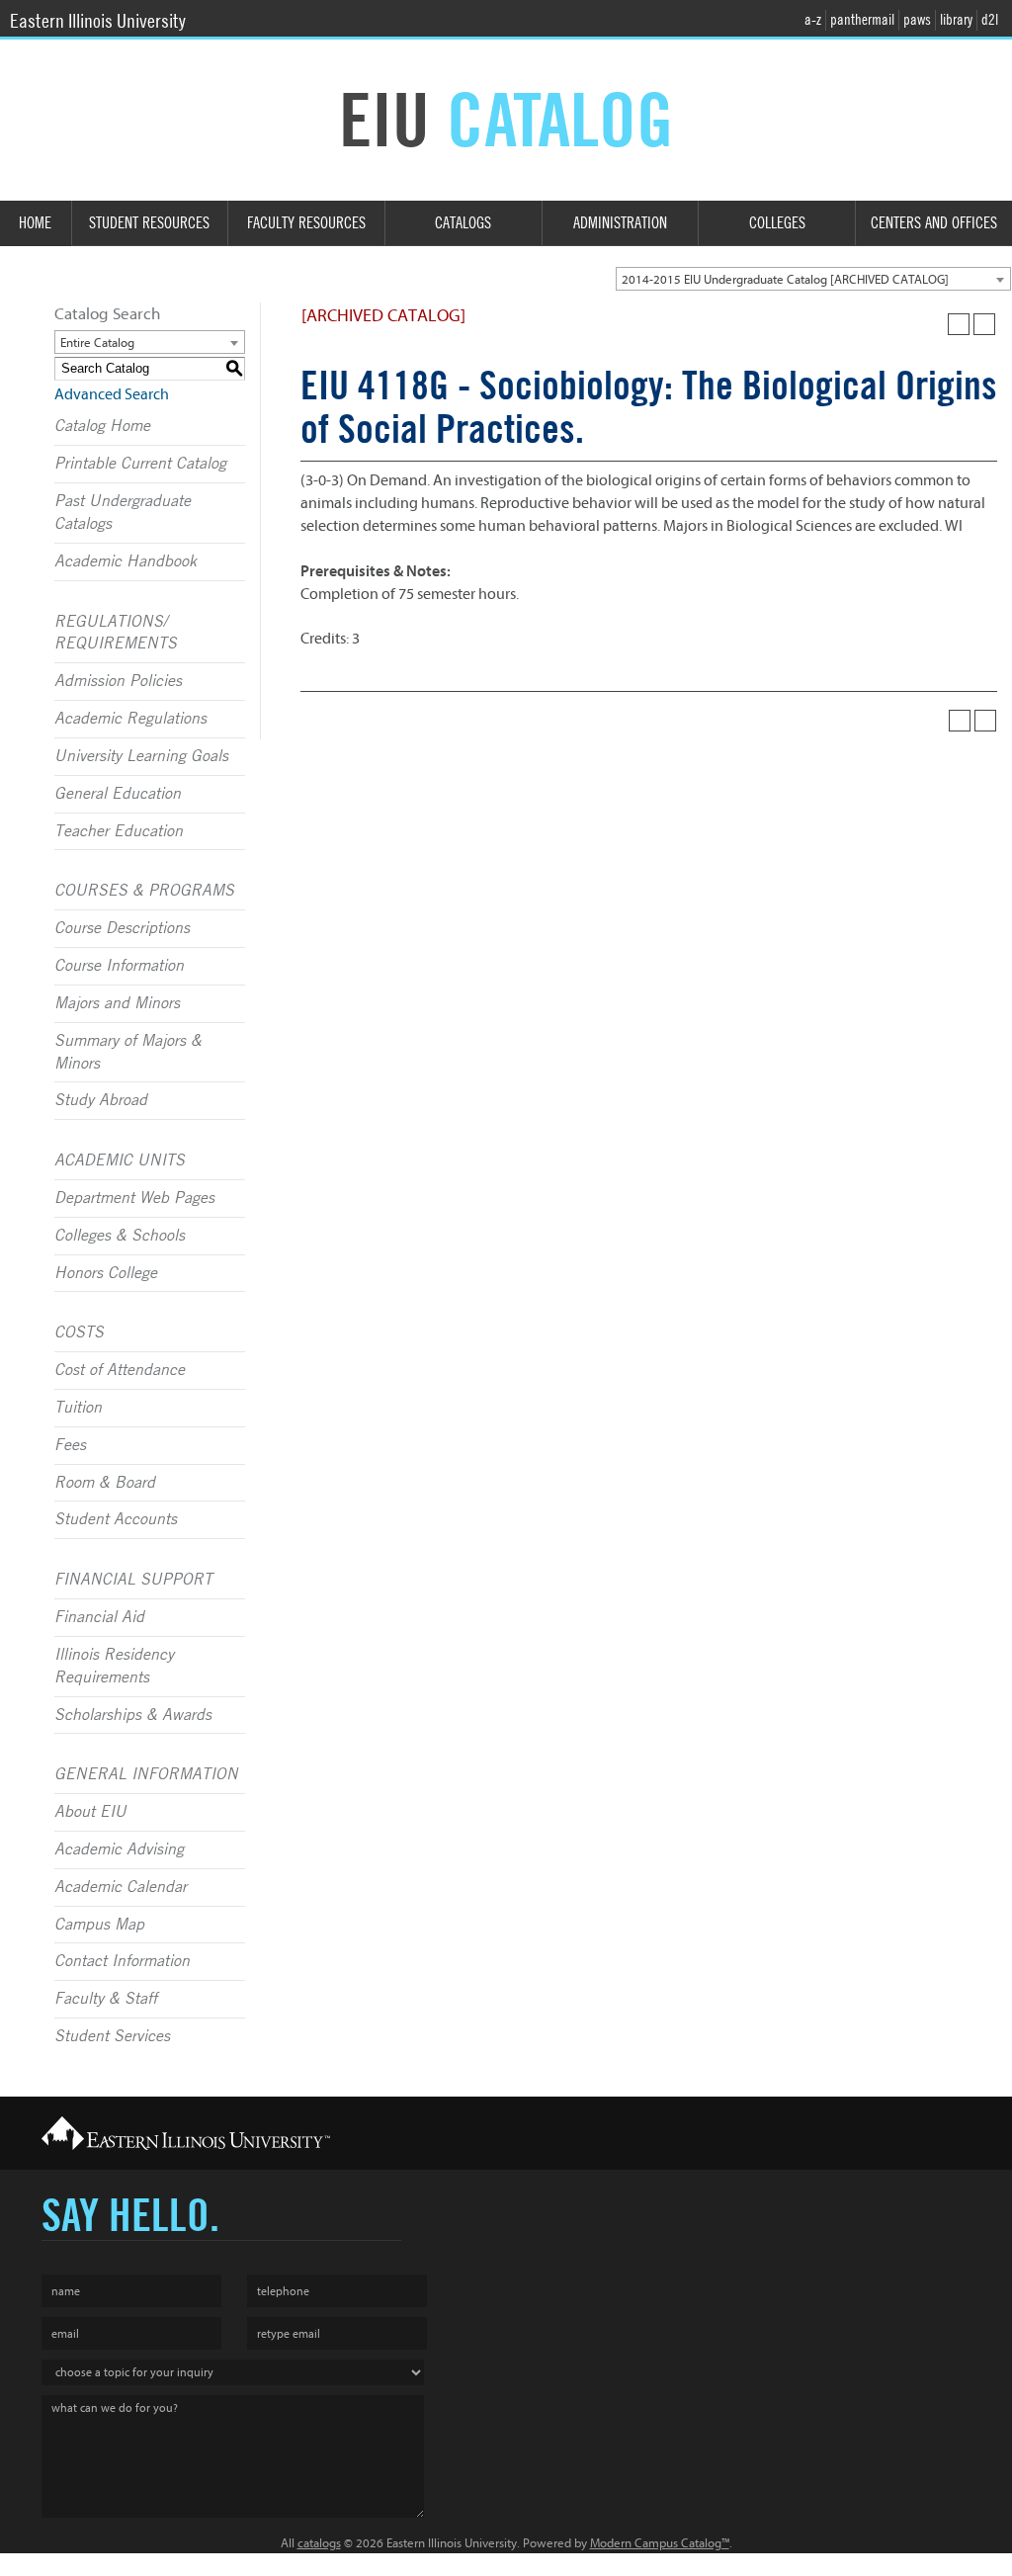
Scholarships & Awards (133, 1715)
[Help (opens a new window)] (984, 324)
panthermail (862, 20)
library (956, 20)
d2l (990, 20)
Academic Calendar (121, 1887)
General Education (118, 794)
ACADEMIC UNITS (120, 1160)
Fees (70, 1445)
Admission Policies (118, 681)
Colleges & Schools (120, 1236)
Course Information (119, 966)
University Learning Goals (141, 756)
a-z (813, 20)
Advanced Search (112, 394)
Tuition (78, 1408)
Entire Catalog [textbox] (97, 343)
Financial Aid (99, 1617)
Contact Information (122, 1961)
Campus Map (99, 1925)
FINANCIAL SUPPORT (133, 1580)
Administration (620, 223)
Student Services (112, 2036)
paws (917, 20)
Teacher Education (119, 831)
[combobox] (813, 279)
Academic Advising (119, 1849)
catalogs (319, 2543)
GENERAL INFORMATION (146, 1774)
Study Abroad (101, 1100)
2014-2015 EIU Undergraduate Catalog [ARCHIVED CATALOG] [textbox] (785, 279)
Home (35, 223)
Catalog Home (102, 426)
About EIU (90, 1812)
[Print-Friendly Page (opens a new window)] (959, 324)
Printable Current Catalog (140, 464)
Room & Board (105, 1483)
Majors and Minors (117, 1003)
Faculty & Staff (106, 1999)
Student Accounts (116, 1519)
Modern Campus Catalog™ (660, 2543)
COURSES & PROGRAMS (144, 891)
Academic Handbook (126, 561)
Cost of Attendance (120, 1370)
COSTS (79, 1332)
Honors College (106, 1273)
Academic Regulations (130, 719)
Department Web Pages (134, 1198)
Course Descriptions (122, 928)
